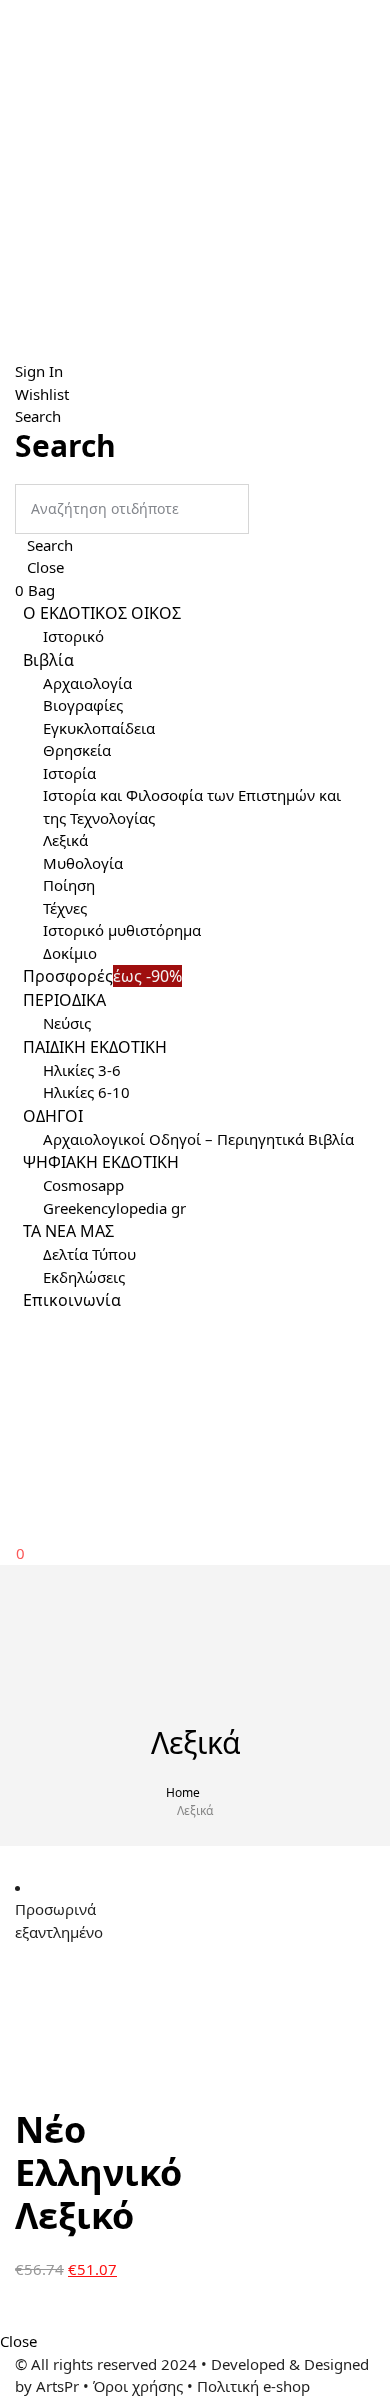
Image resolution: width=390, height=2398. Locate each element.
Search (50, 545)
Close (45, 567)
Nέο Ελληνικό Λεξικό (98, 2172)
